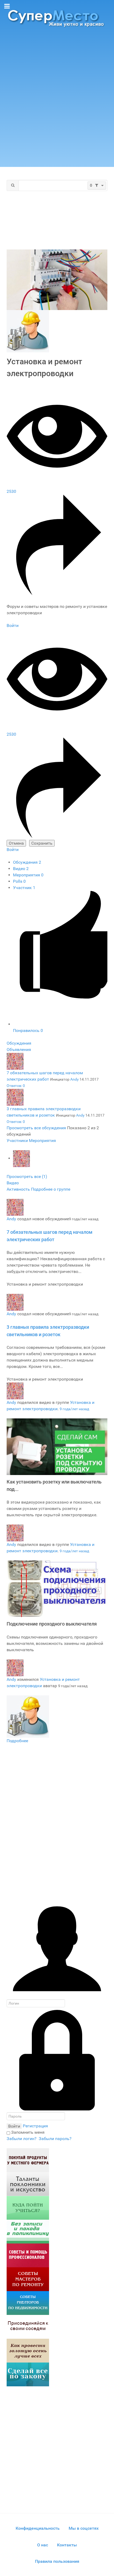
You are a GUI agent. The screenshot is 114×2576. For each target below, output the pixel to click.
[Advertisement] (57, 99)
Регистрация (35, 2126)
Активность (19, 1189)
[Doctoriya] (28, 2231)
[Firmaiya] (28, 2255)
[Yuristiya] (28, 2374)
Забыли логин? (22, 2139)
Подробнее (17, 1741)
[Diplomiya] (28, 2207)
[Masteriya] (28, 2279)
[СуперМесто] (57, 18)
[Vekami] (28, 2350)
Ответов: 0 (16, 1086)
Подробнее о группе (51, 1189)
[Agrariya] (28, 2160)
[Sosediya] (28, 2326)
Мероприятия (28, 875)
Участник (24, 888)
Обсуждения (27, 862)
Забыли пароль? (55, 2139)
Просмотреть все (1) (27, 1177)
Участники (17, 1141)
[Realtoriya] (28, 2303)
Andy (74, 1079)
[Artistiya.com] (28, 2184)
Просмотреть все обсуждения (37, 1128)
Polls (19, 881)
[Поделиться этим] (57, 594)
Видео (21, 869)
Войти (13, 625)
